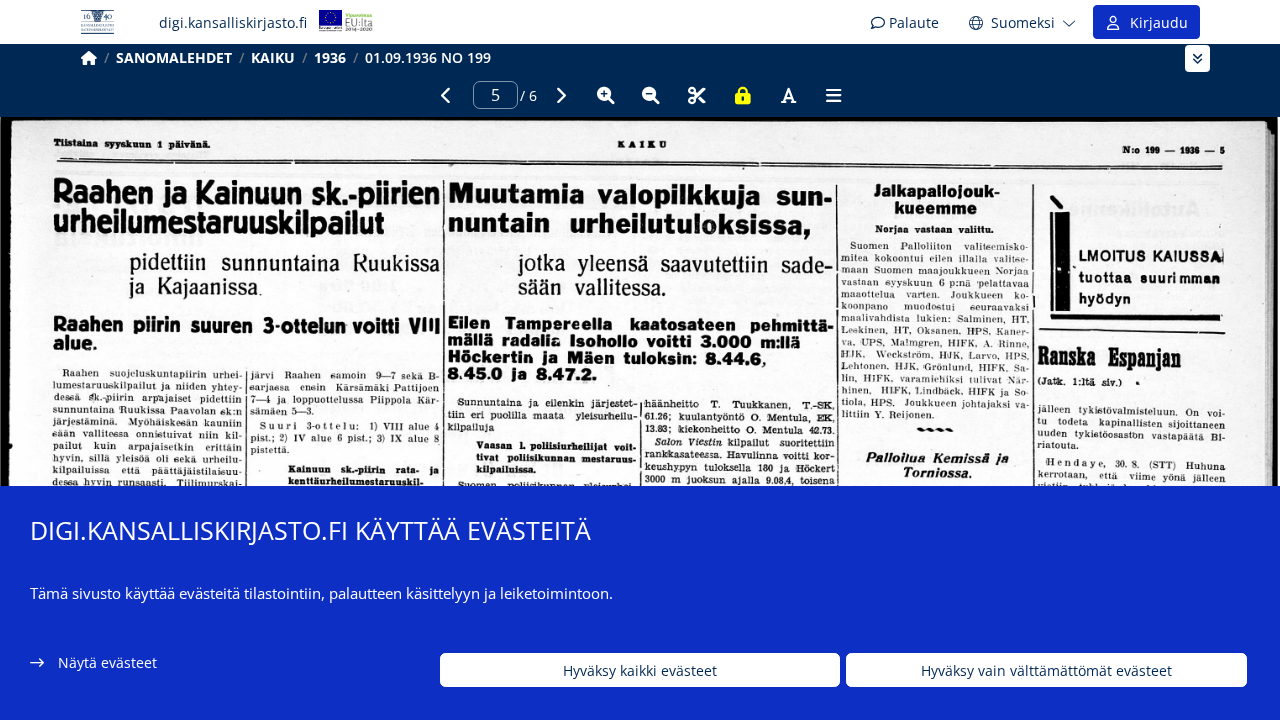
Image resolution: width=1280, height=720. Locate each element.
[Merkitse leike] (697, 95)
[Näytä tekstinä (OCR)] (788, 95)
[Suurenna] (606, 95)
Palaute (912, 22)
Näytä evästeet (107, 662)
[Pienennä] (651, 95)
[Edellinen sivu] (446, 95)
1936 (330, 57)
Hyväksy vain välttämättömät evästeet (1046, 670)
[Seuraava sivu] (560, 95)
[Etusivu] (89, 57)
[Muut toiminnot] (834, 95)
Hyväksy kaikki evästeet (640, 670)
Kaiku (273, 57)
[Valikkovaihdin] (1197, 58)
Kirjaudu (1155, 22)
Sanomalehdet (174, 57)
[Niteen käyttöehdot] (743, 95)
